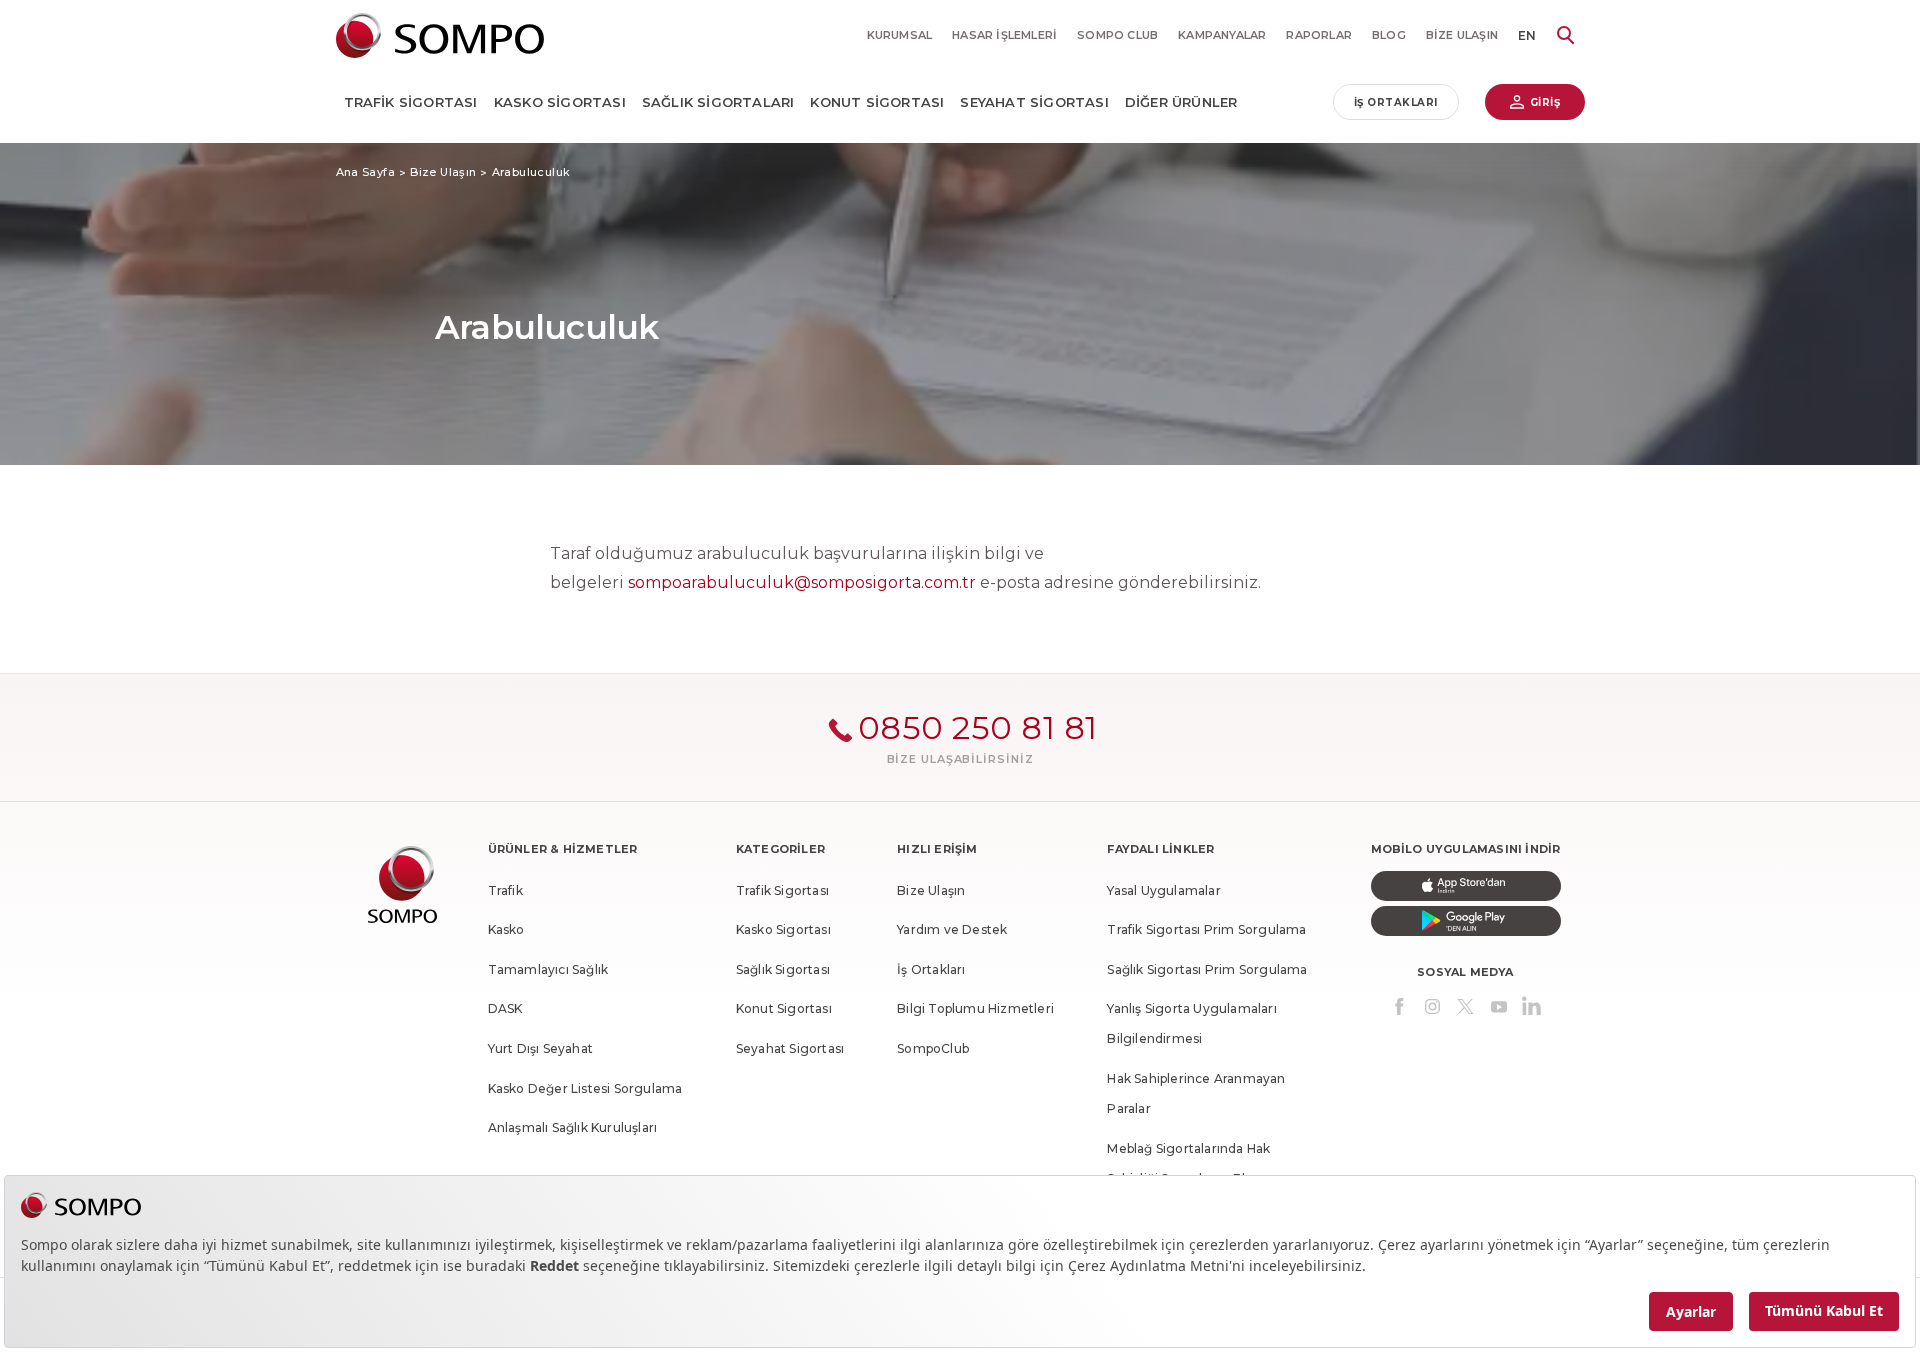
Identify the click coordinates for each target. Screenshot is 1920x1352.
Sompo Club (1117, 35)
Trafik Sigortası (411, 102)
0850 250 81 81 (978, 727)
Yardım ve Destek (952, 929)
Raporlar (1319, 35)
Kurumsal (900, 35)
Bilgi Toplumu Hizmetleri (975, 1008)
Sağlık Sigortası (783, 969)
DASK (505, 1008)
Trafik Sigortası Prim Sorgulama (1206, 929)
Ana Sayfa (366, 172)
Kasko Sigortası (560, 102)
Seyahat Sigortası (1034, 102)
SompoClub (933, 1048)
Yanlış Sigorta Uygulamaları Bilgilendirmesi (1191, 1023)
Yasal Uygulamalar (1163, 890)
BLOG (1389, 35)
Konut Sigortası (877, 102)
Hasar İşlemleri (1004, 35)
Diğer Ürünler (1181, 102)
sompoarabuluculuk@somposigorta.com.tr (802, 582)
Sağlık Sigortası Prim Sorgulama (1207, 969)
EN (1527, 35)
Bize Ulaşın (1462, 35)
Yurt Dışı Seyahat (540, 1048)
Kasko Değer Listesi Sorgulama (585, 1088)
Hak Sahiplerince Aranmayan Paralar (1196, 1093)
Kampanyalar (1222, 35)
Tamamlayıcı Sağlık (548, 969)
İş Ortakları (1396, 102)
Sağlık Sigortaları (718, 102)
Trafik (505, 890)
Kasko (506, 929)
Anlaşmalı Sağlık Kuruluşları (573, 1127)
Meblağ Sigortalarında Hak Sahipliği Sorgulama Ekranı (1189, 1163)
